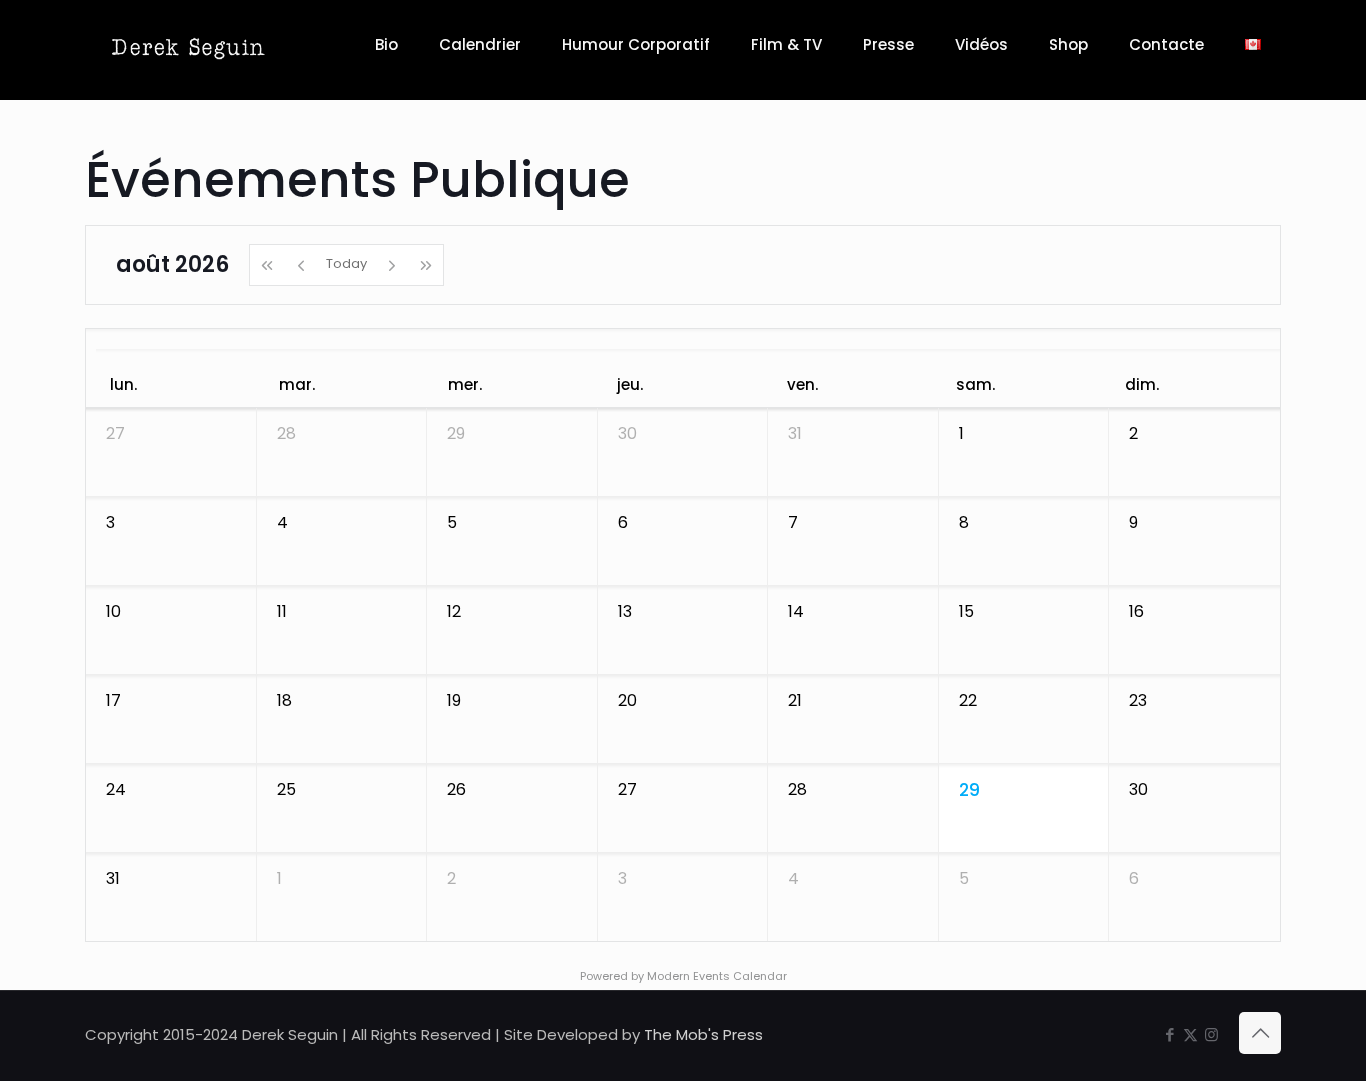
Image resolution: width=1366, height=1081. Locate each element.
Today (346, 263)
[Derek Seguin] (188, 45)
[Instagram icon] (1211, 1034)
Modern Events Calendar (717, 976)
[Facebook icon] (1169, 1034)
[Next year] (426, 265)
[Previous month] (301, 265)
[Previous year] (266, 265)
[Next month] (392, 265)
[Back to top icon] (1260, 1033)
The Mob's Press (703, 1034)
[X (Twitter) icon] (1190, 1034)
